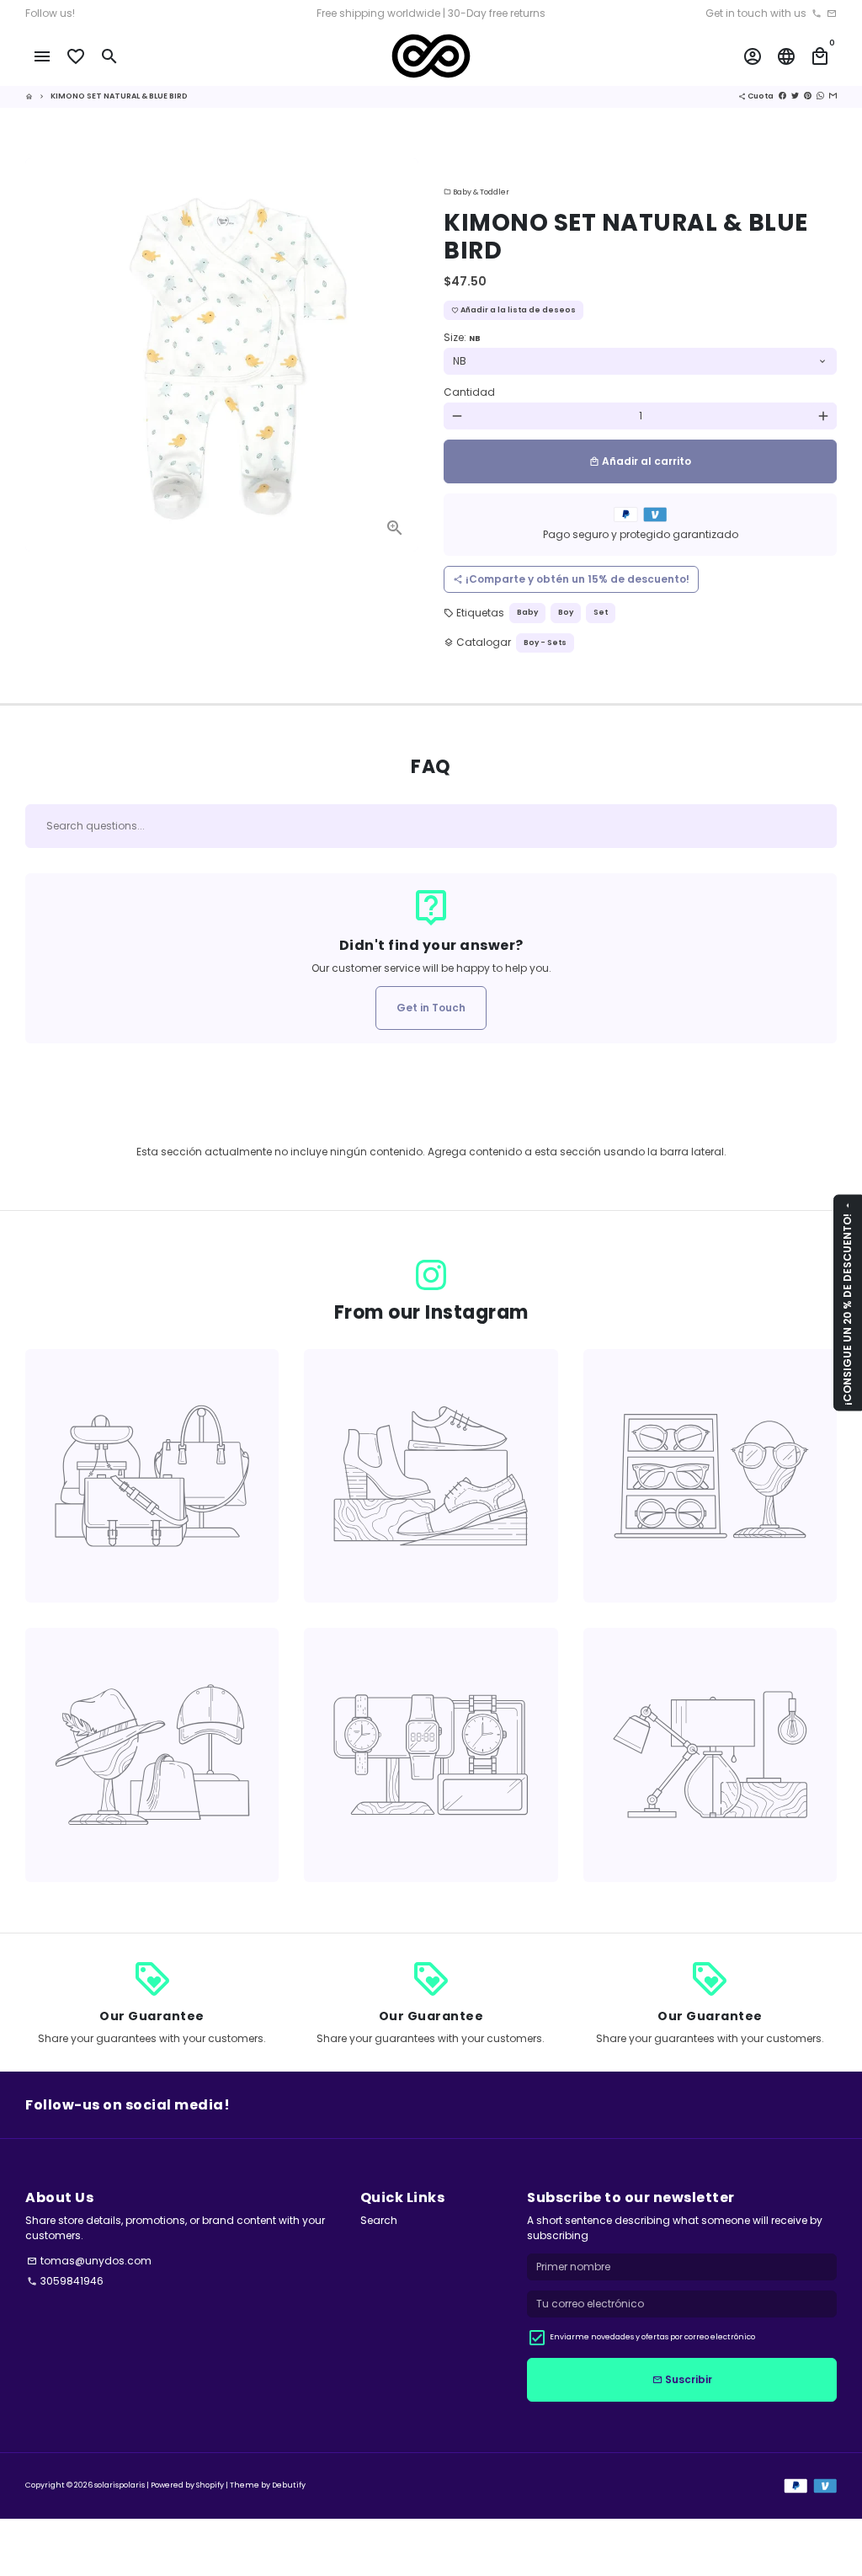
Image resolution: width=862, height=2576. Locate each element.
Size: (462, 337)
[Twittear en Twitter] (795, 96)
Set (601, 612)
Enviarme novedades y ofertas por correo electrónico (652, 2337)
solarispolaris (120, 2485)
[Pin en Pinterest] (808, 96)
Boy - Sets (545, 643)
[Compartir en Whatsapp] (820, 96)
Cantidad (469, 392)
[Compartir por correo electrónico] (833, 96)
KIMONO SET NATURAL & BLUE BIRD (119, 96)
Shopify (210, 2485)
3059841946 (65, 2281)
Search (379, 2220)
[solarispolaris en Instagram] (431, 1276)
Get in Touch (431, 1008)
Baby (527, 612)
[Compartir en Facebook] (782, 96)
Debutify (289, 2485)
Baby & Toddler (476, 192)
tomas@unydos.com (89, 2261)
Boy (566, 612)
